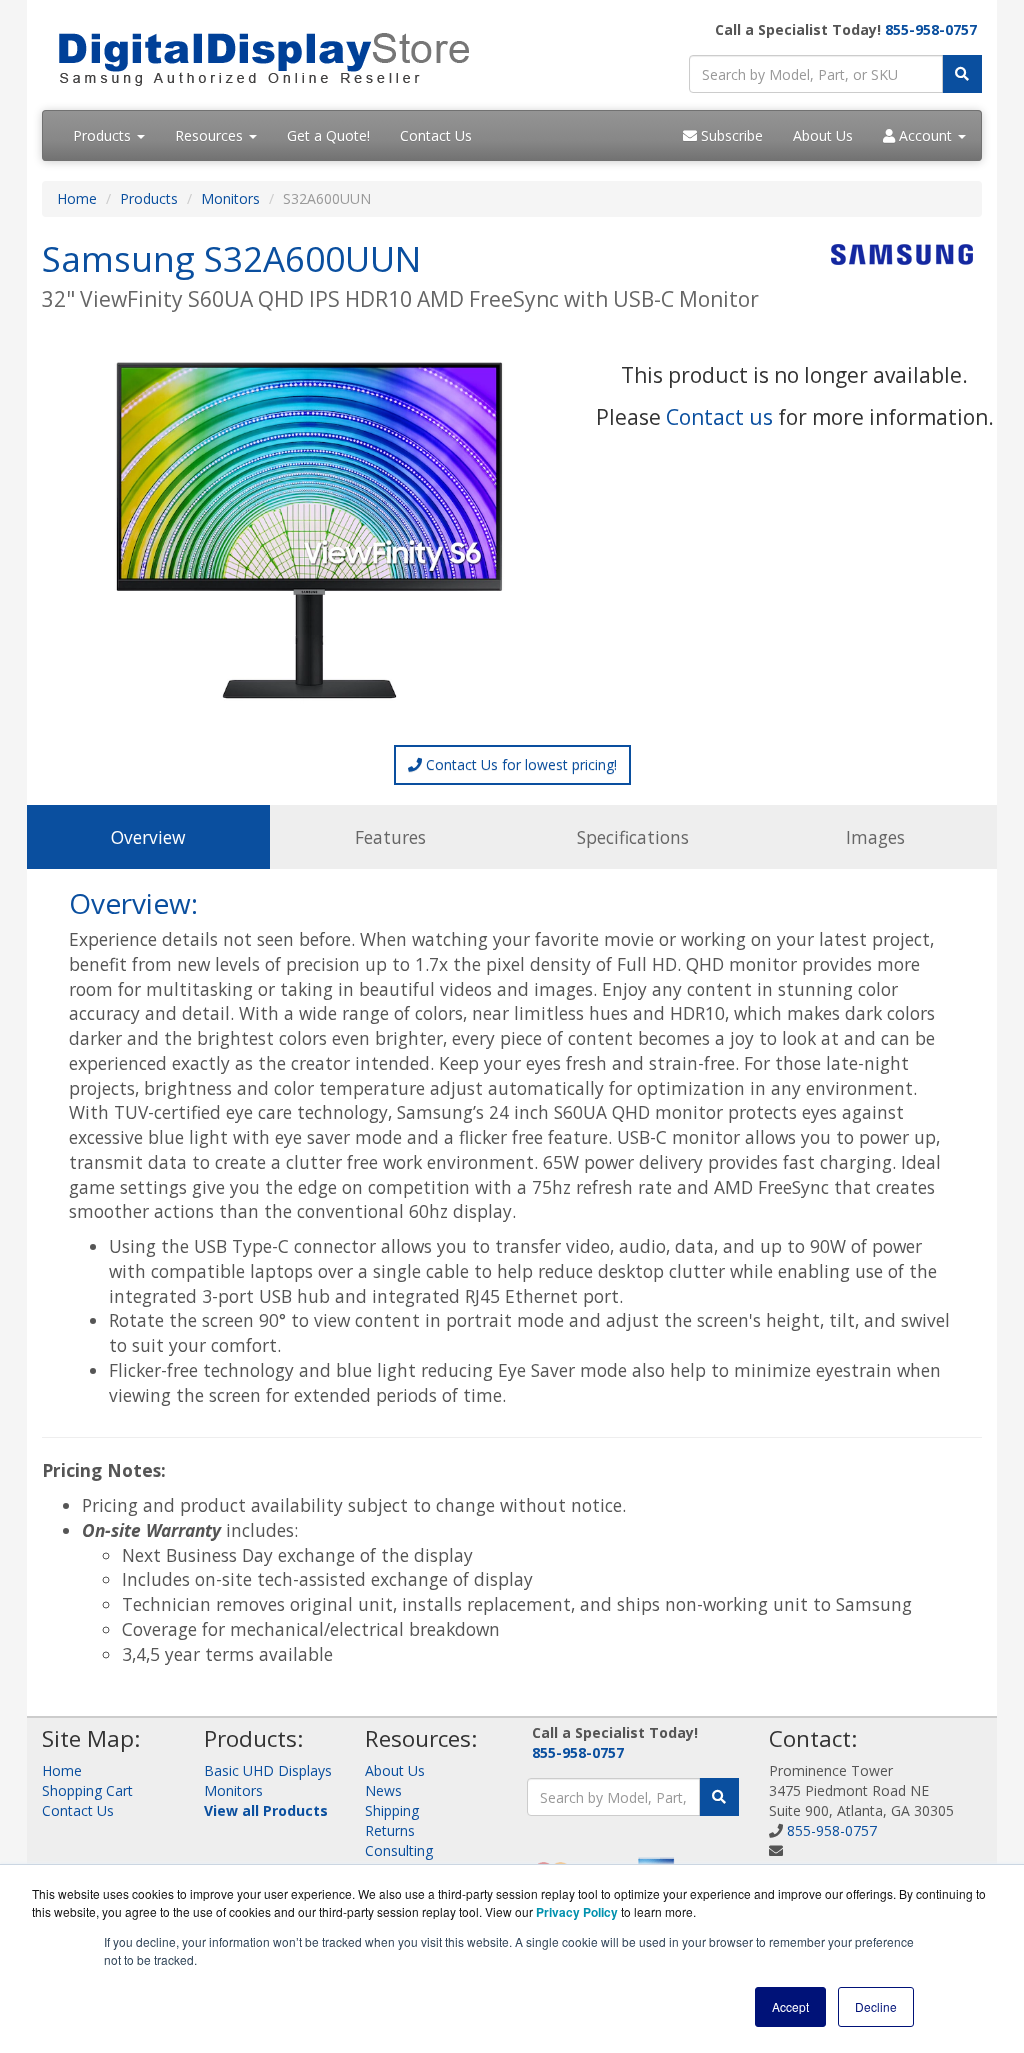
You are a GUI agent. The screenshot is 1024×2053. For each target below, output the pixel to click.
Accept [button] (790, 2006)
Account (925, 135)
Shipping (392, 1810)
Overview (148, 837)
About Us (823, 135)
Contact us (719, 417)
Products (104, 135)
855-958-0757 (931, 29)
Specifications (633, 837)
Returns (390, 1830)
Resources (211, 135)
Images (875, 837)
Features (390, 837)
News (383, 1790)
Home (77, 198)
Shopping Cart (87, 1790)
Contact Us (436, 135)
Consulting (399, 1850)
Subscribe (730, 135)
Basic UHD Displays (268, 1770)
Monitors (230, 198)
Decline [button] (876, 2006)
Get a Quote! (328, 135)
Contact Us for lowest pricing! (519, 764)
